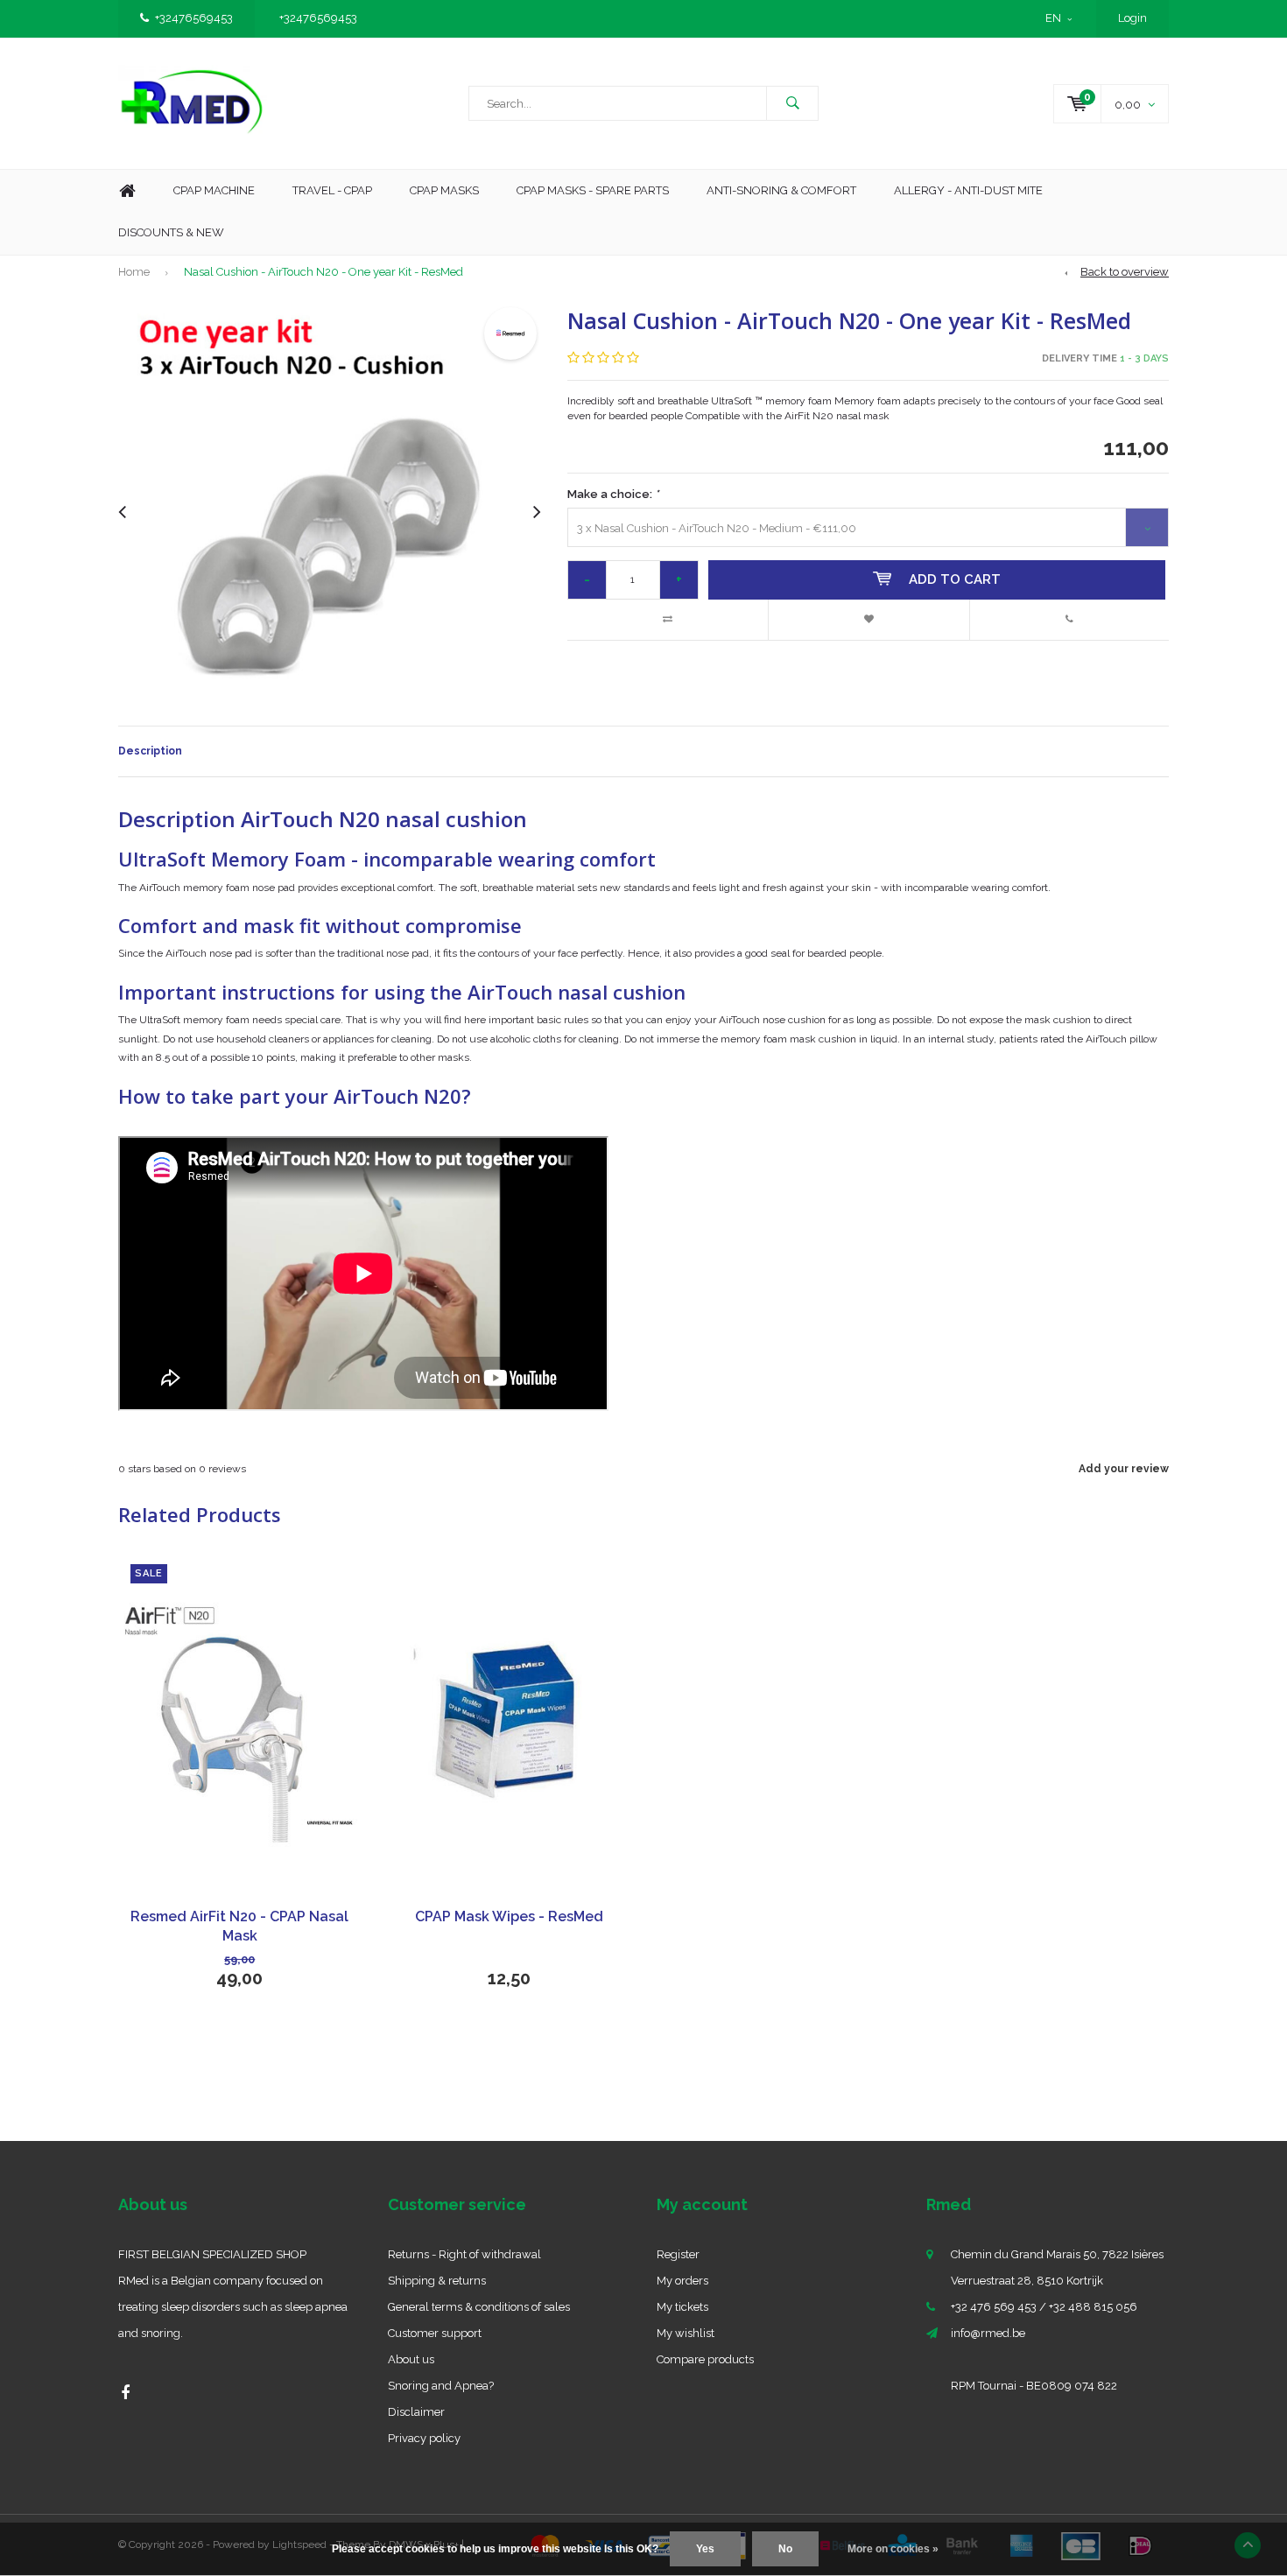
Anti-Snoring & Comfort (781, 190)
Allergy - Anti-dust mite (968, 190)
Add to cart (955, 579)
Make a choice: (613, 494)
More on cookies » (893, 2549)
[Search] (792, 103)
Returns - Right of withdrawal (464, 2254)
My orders (682, 2281)
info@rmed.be (988, 2333)
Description (150, 751)
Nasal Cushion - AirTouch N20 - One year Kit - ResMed (324, 272)
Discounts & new (171, 232)
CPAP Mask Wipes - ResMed (509, 1916)
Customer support (435, 2333)
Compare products (705, 2359)
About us (411, 2359)
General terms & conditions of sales (479, 2307)
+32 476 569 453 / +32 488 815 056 (1044, 2307)
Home (127, 191)
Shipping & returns (437, 2281)
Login (1132, 18)
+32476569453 (194, 18)
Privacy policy (424, 2438)
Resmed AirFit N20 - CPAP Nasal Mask (239, 1927)
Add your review (1124, 1469)
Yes (705, 2549)
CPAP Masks (444, 190)
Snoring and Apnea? (441, 2386)
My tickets (682, 2307)
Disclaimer (416, 2412)
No (785, 2549)
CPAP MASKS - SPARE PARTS (593, 190)
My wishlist (686, 2333)
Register (678, 2254)
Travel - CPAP (332, 190)
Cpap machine (214, 190)
